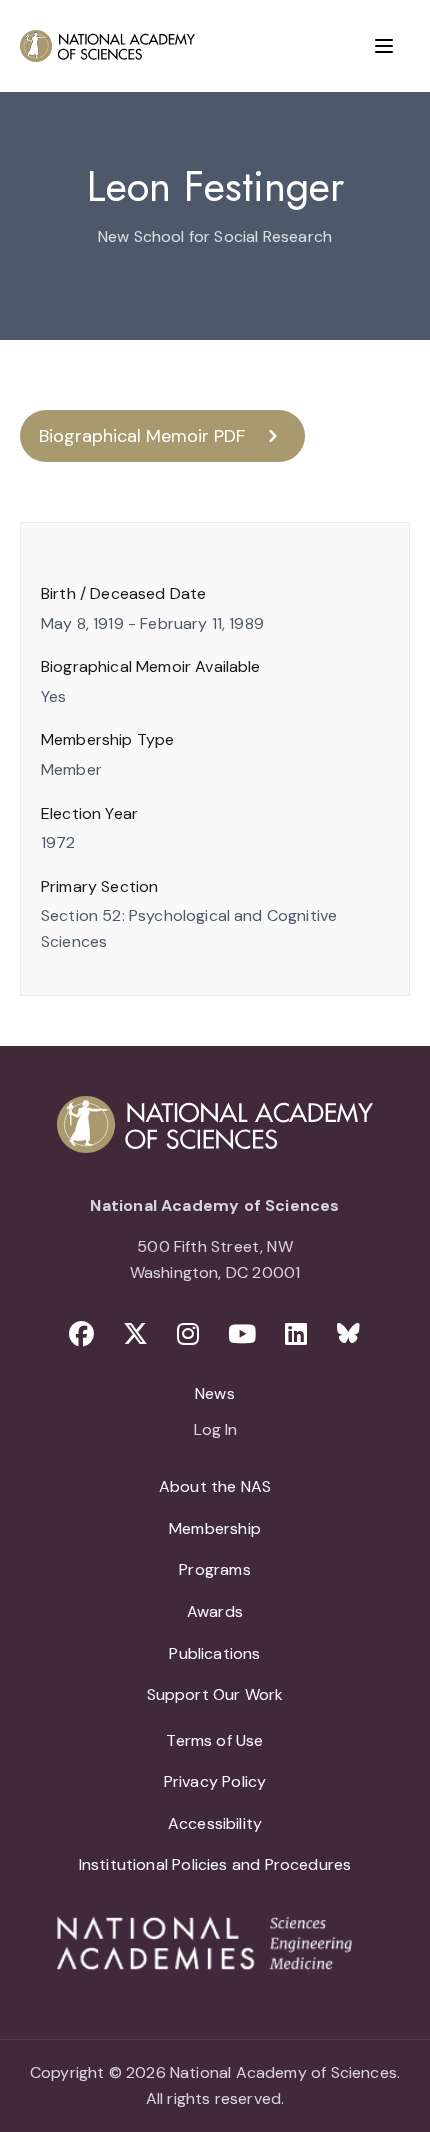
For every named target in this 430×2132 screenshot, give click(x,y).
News (215, 1393)
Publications (214, 1653)
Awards (215, 1611)
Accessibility (215, 1823)
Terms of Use (214, 1740)
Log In (215, 1431)
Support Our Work (215, 1694)
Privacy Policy (215, 1781)
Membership (215, 1528)
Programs (214, 1569)
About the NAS (215, 1486)
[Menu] (384, 46)
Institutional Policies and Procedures (215, 1864)
